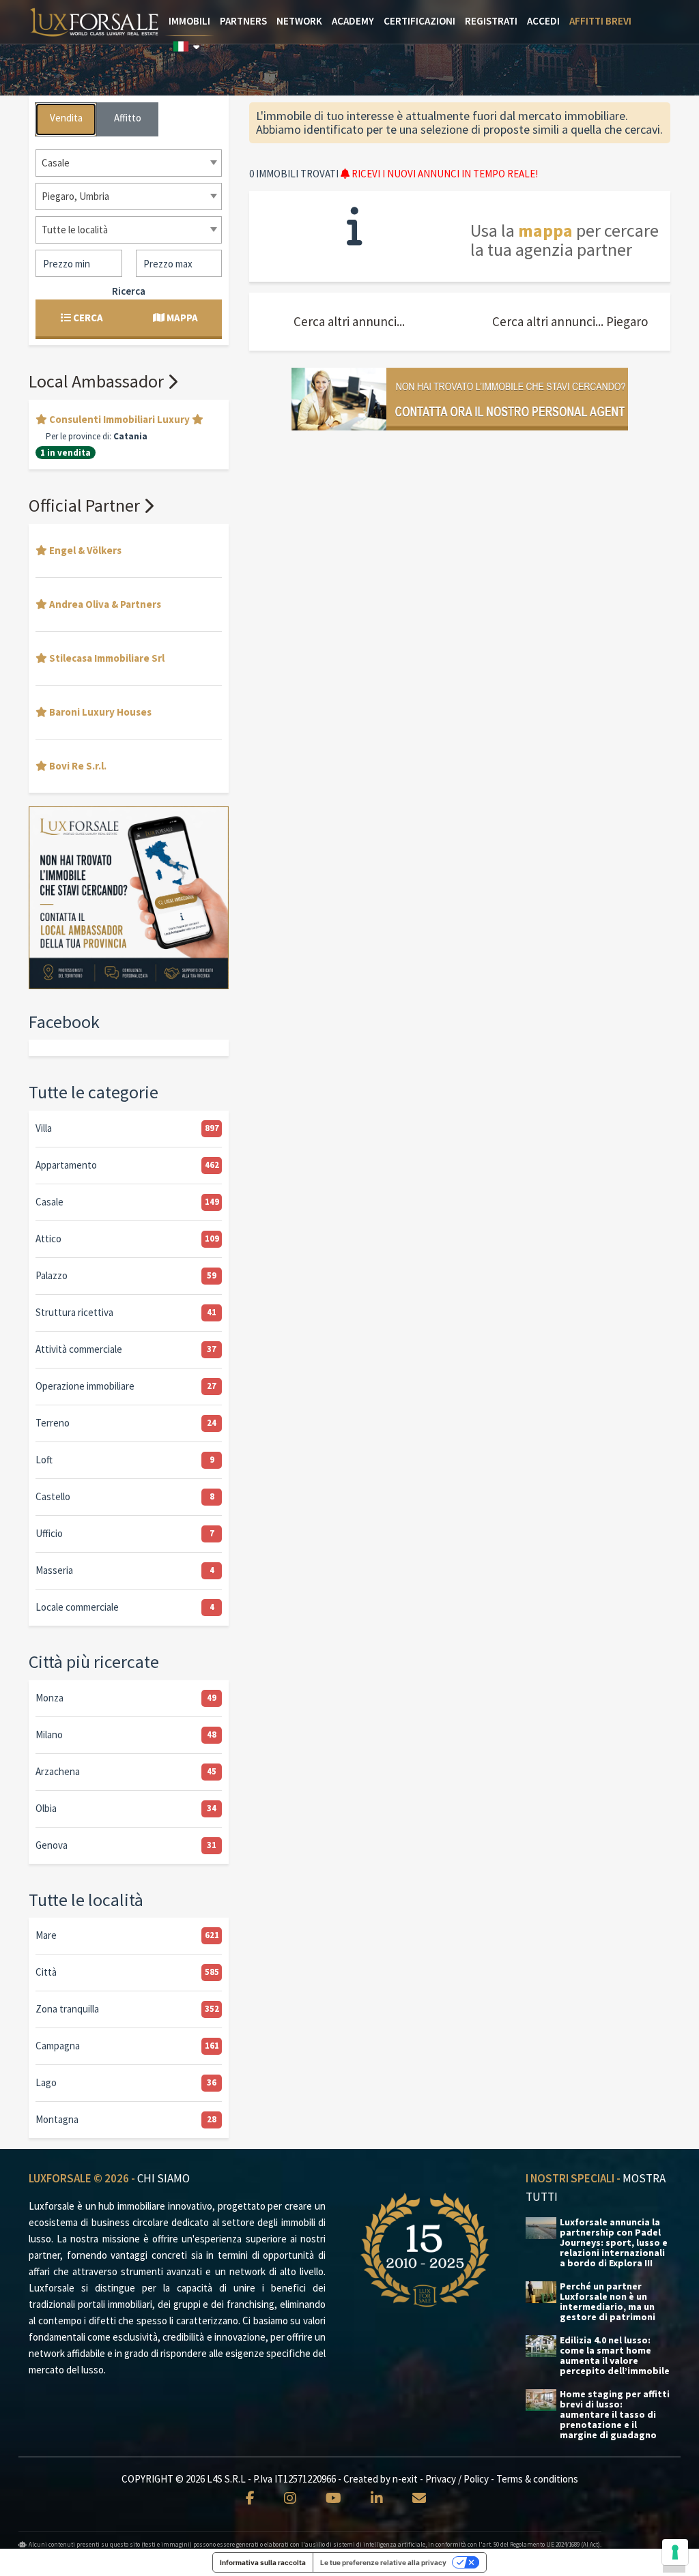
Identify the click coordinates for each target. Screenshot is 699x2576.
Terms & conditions (537, 2479)
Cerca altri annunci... (349, 321)
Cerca (87, 318)
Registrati (491, 21)
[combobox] (129, 163)
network (299, 21)
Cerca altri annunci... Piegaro (570, 321)
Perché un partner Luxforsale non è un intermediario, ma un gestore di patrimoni (608, 2302)
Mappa (181, 318)
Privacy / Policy (457, 2479)
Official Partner (86, 505)
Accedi (543, 21)
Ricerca (129, 291)
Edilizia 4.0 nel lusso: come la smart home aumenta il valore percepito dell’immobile (615, 2356)
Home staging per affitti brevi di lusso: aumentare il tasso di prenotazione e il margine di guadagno (615, 2415)
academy (353, 21)
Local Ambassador (98, 381)
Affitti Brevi (600, 21)
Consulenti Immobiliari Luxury (119, 419)
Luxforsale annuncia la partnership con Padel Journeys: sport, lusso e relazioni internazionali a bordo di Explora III (614, 2243)
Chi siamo (163, 2178)
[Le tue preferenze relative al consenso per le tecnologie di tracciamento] (675, 2552)
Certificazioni (419, 21)
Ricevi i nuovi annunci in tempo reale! (444, 174)
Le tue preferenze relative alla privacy (383, 2562)
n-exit (405, 2479)
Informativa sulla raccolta (263, 2562)
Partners (243, 21)
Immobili (189, 21)
